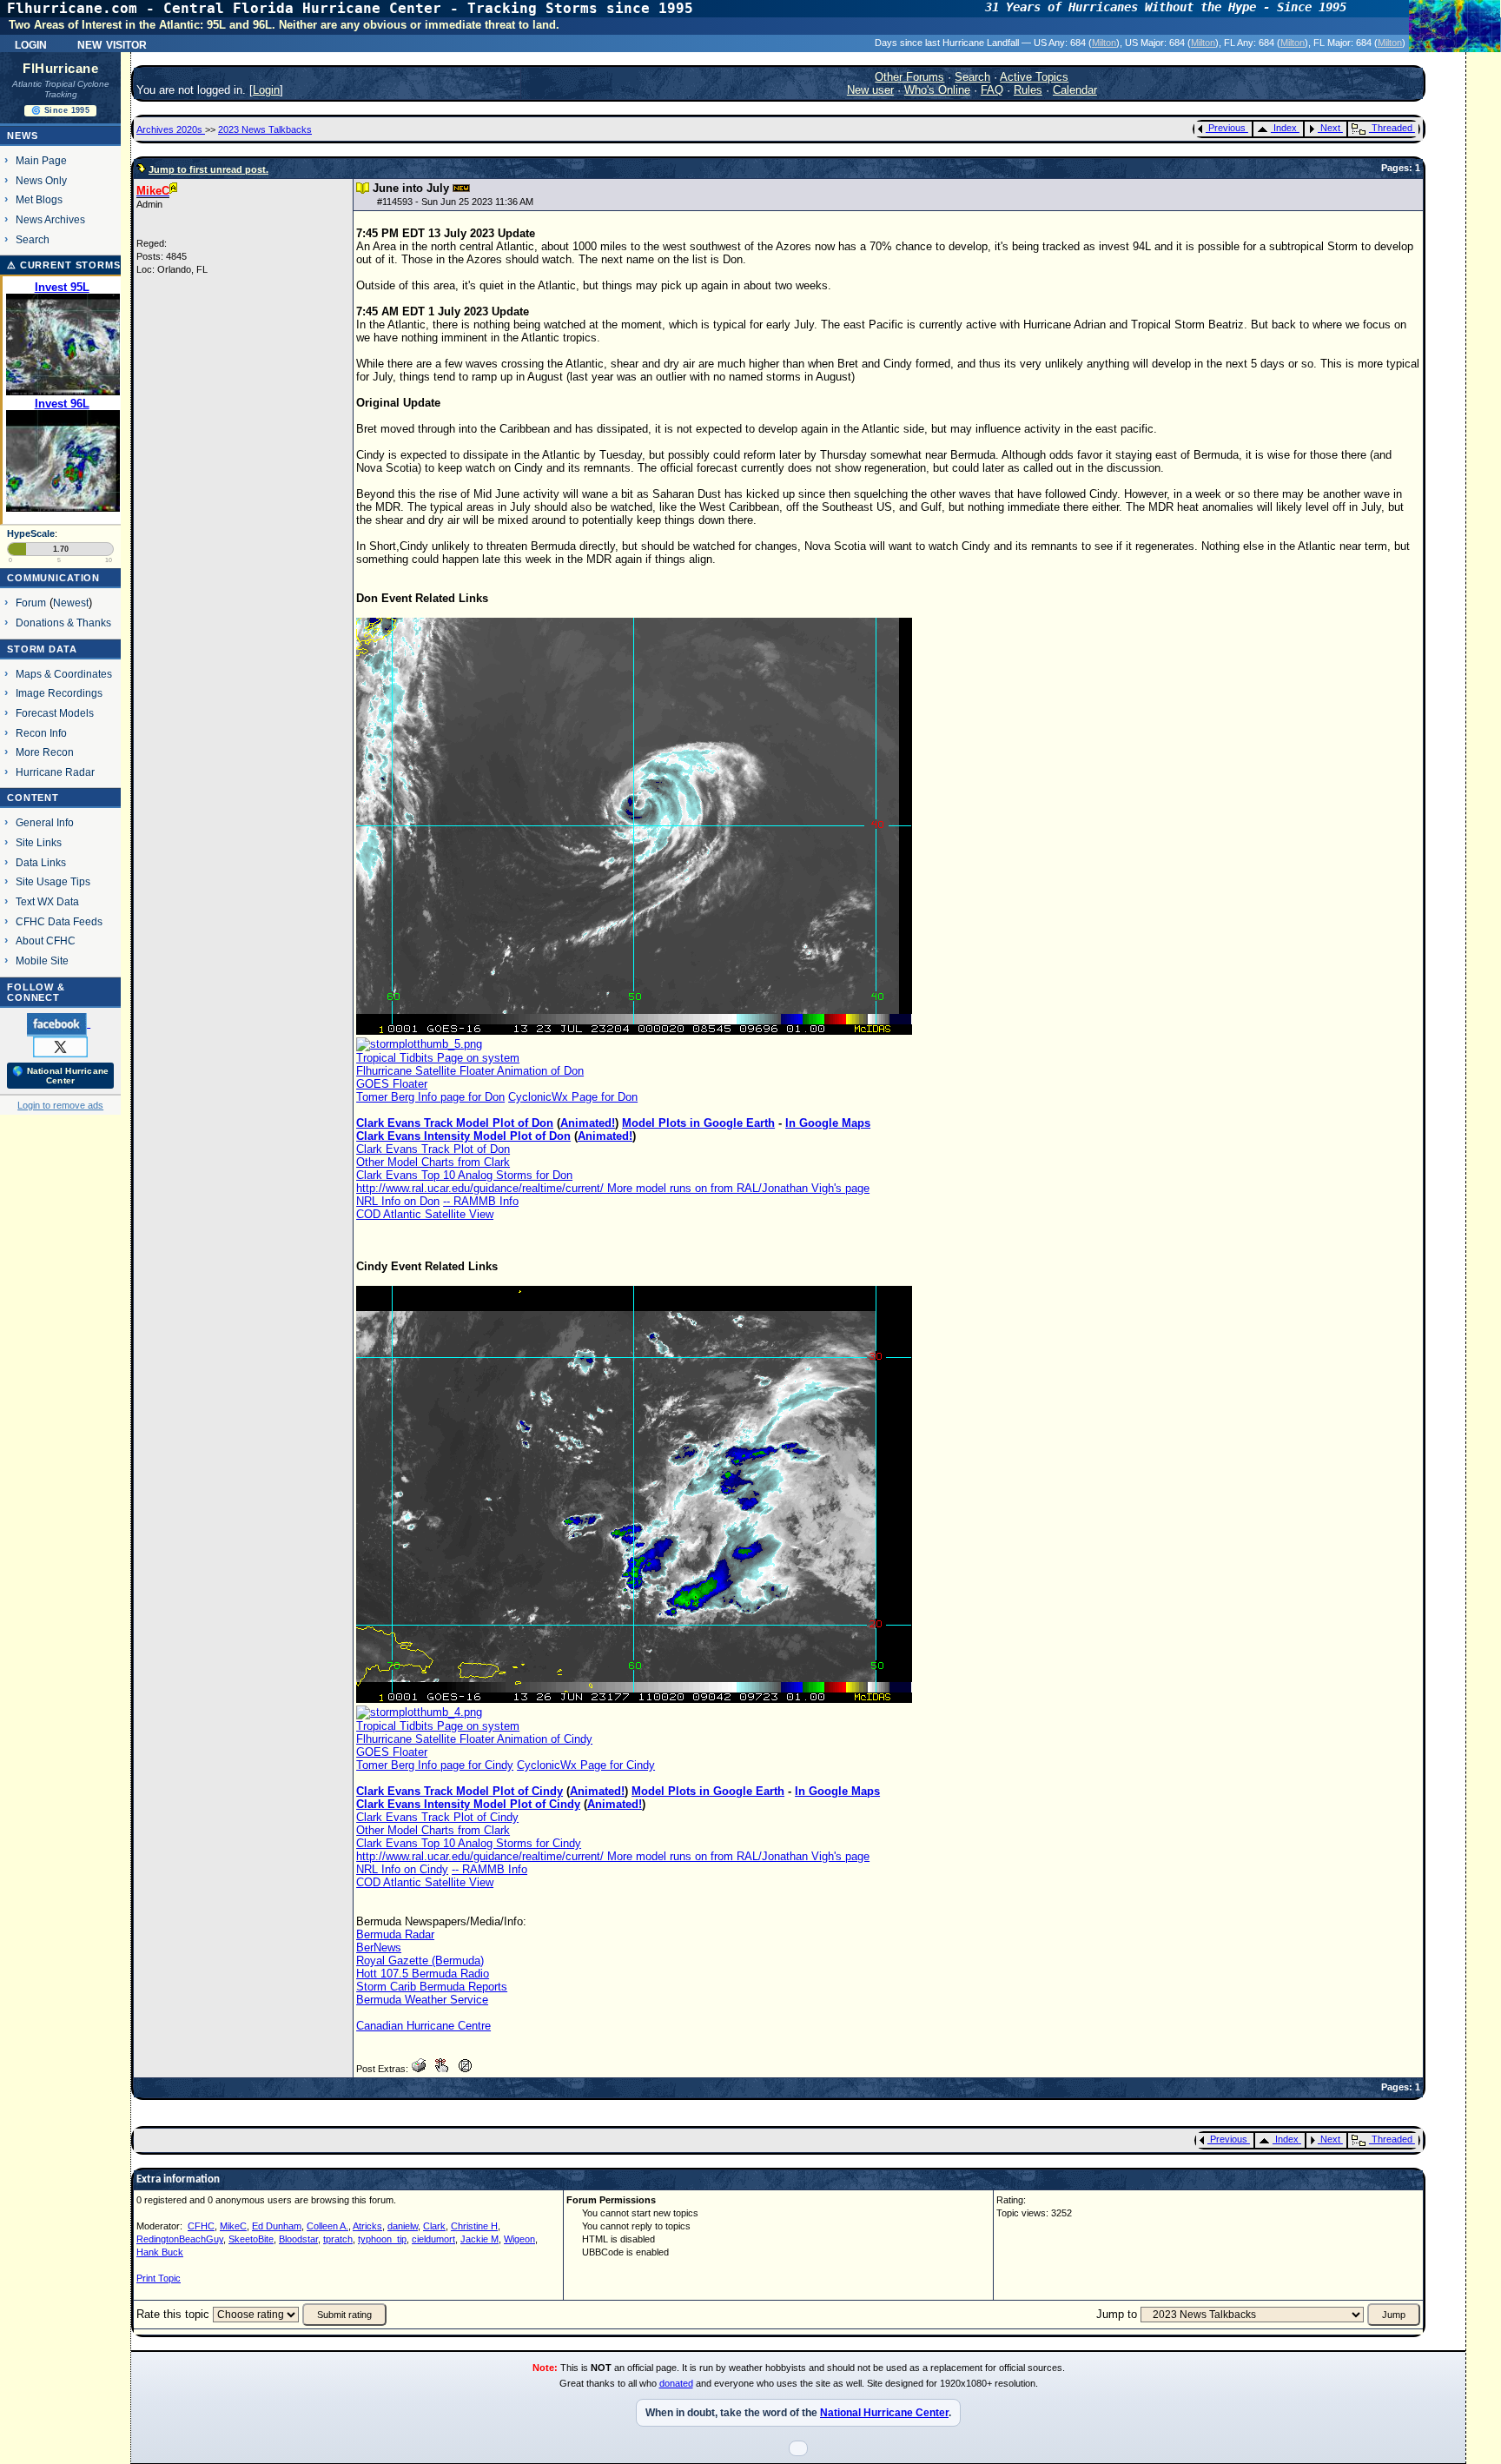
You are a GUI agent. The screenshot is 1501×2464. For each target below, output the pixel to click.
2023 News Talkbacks (265, 129)
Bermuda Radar (395, 1934)
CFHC (201, 2226)
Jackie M (479, 2239)
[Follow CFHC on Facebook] (59, 1023)
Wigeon (519, 2239)
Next (1330, 128)
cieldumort (433, 2239)
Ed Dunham (277, 2226)
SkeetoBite (251, 2239)
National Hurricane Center (884, 2413)
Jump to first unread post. (208, 169)
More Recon (45, 752)
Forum (31, 603)
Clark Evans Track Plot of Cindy (437, 1817)
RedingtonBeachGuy (180, 2239)
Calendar (1075, 90)
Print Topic (159, 2278)
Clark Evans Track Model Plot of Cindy (460, 1791)
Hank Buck (160, 2252)
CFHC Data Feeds (59, 921)
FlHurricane (60, 69)
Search (33, 239)
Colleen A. (327, 2226)
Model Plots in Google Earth (698, 1123)
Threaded (1392, 128)
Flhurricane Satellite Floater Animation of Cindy (474, 1739)
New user (870, 90)
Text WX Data (47, 901)
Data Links (41, 862)
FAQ (992, 90)
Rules (1028, 90)
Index (1285, 128)
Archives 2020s (171, 129)
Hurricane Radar (55, 772)
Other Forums (909, 77)
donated (676, 2383)
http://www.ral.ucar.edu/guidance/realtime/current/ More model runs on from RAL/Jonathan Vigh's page (613, 1188)
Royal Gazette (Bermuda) (420, 1961)
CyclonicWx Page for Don (573, 1097)
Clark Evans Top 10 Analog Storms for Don (464, 1175)
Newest (71, 603)
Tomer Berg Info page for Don (430, 1097)
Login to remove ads (60, 1105)
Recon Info (41, 733)
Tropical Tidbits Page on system (438, 1058)
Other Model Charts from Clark (433, 1162)
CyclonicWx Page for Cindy (586, 1765)
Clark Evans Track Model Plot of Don (455, 1123)
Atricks (367, 2226)
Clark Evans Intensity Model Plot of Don (463, 1136)
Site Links (39, 842)
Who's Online (937, 90)
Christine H (474, 2226)
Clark (434, 2226)
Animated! (588, 1123)
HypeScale (31, 533)
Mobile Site (42, 960)
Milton (1104, 43)
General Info (45, 822)
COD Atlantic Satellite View (425, 1214)
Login (31, 43)
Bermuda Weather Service (422, 2000)
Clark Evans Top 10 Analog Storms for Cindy (469, 1843)
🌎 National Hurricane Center (60, 1076)
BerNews (379, 1947)
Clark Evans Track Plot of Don (433, 1149)
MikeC (233, 2226)
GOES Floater (392, 1084)
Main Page (41, 160)
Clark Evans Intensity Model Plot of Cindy (468, 1804)
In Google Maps (828, 1123)
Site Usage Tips (53, 881)
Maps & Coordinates (64, 674)
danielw (403, 2226)
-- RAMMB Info (481, 1201)
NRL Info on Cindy (402, 1869)
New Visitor (112, 43)
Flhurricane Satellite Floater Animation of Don (470, 1071)
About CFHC (46, 941)
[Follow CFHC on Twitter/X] (60, 1046)
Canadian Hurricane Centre (423, 2026)
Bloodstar (298, 2239)
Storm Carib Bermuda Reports (432, 1987)
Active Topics (1034, 77)
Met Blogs (39, 199)
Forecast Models (55, 713)
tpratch (338, 2239)
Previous (1227, 128)
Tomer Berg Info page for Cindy (435, 1765)
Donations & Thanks (63, 623)
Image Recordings (59, 693)
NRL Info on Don (398, 1201)
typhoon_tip (382, 2239)
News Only (41, 180)
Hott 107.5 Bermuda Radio (423, 1974)
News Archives (50, 219)
